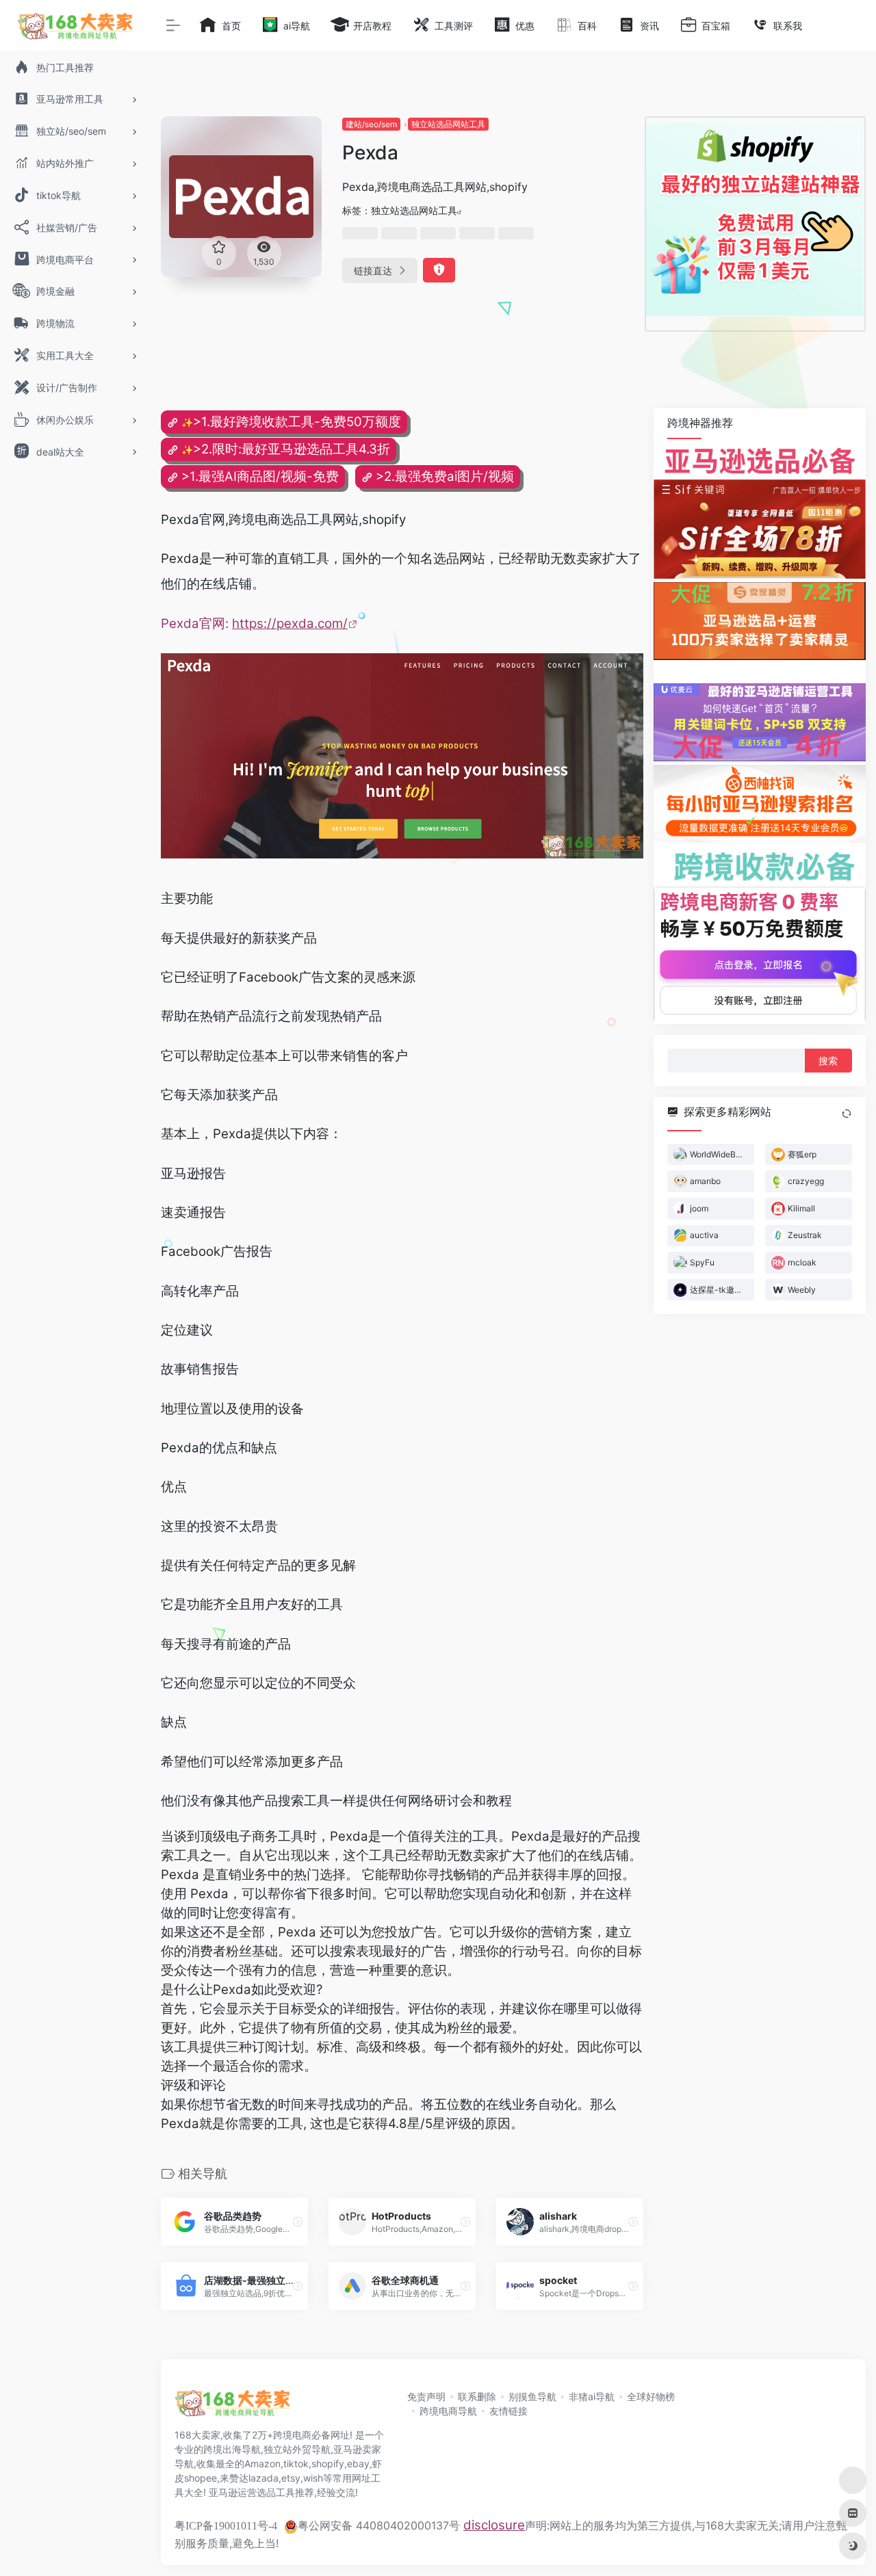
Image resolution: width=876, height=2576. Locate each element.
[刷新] (847, 1114)
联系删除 (477, 2396)
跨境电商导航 (448, 2411)
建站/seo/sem (371, 124)
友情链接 (508, 2411)
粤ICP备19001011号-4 (226, 2526)
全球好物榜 (651, 2396)
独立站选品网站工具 (448, 124)
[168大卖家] (233, 2408)
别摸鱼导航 (532, 2396)
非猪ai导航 (592, 2396)
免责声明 (426, 2396)
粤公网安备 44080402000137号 (379, 2525)
